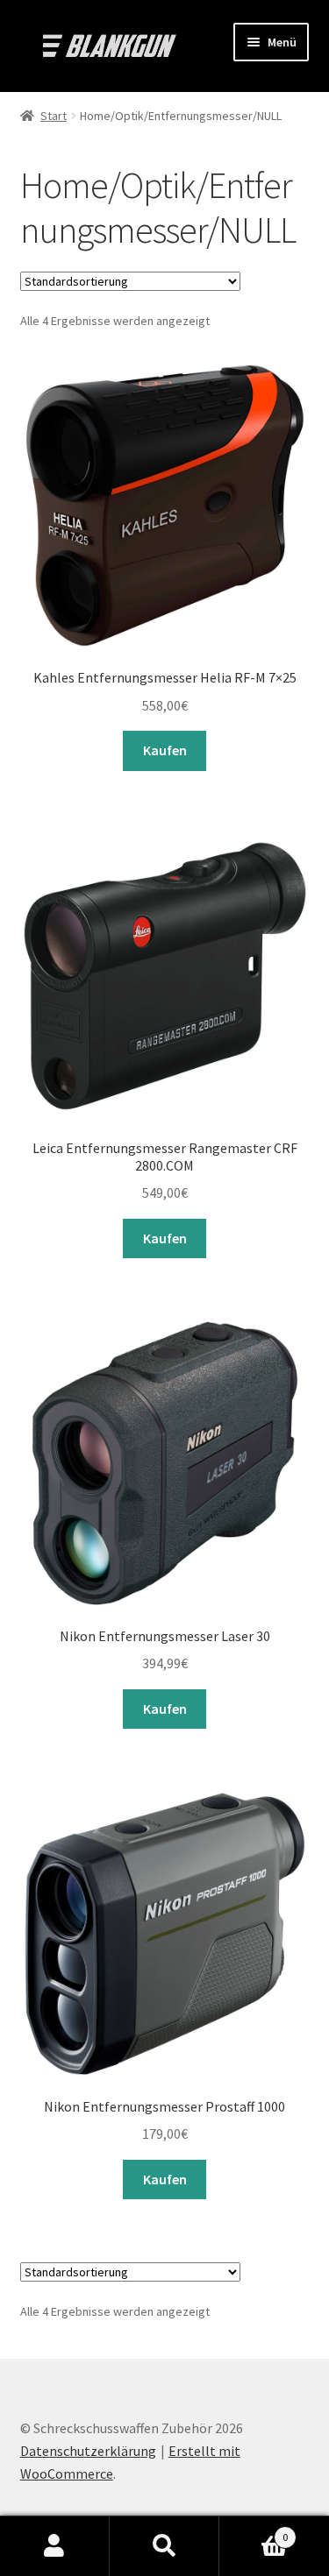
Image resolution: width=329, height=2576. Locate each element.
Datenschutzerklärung (88, 2451)
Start (54, 116)
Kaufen (165, 750)
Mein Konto (55, 2546)
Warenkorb (254, 2531)
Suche (164, 2546)
